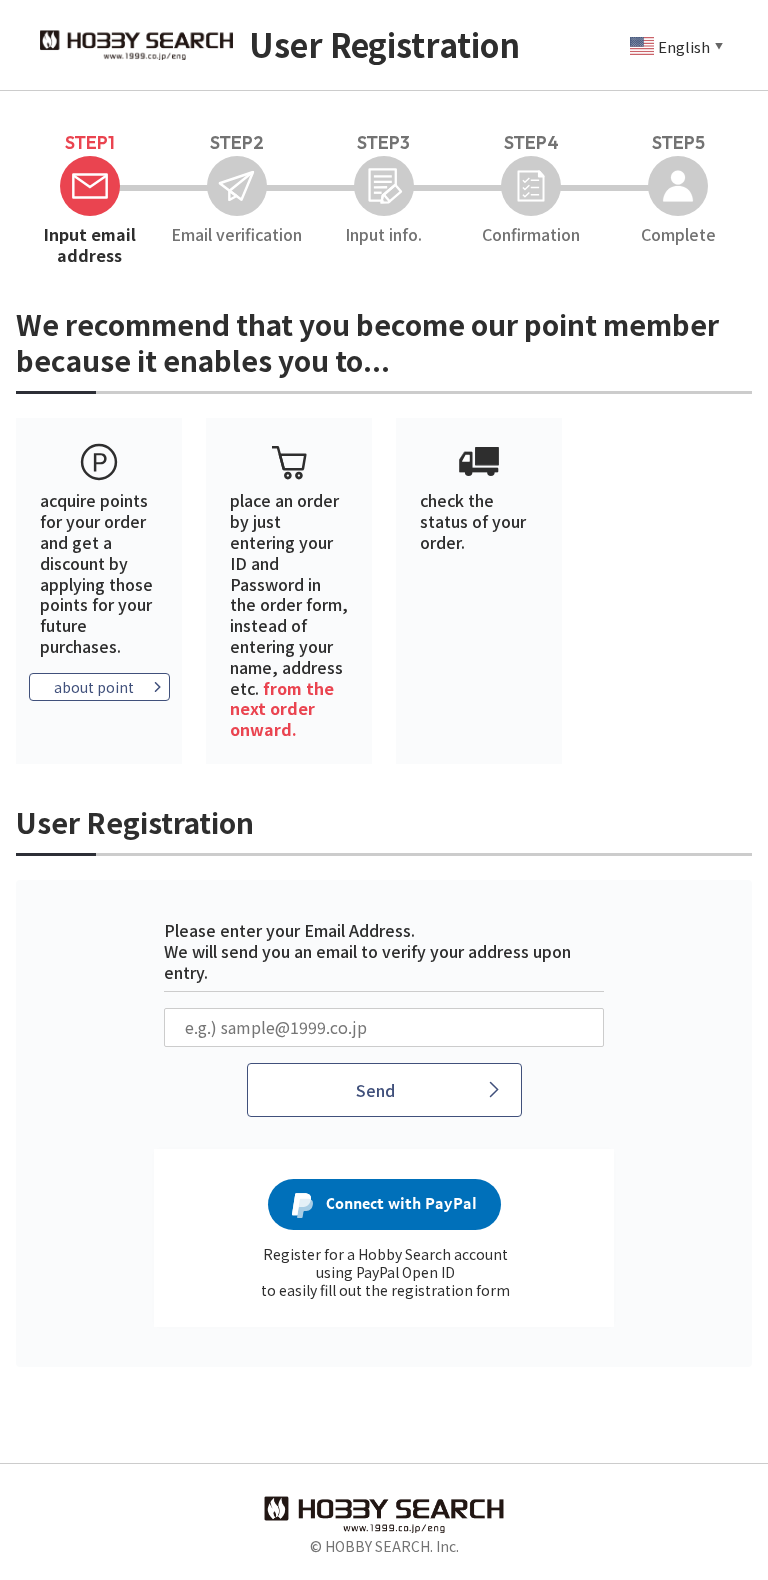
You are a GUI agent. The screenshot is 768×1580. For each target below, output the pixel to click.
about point (94, 687)
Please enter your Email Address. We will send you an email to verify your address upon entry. (367, 951)
